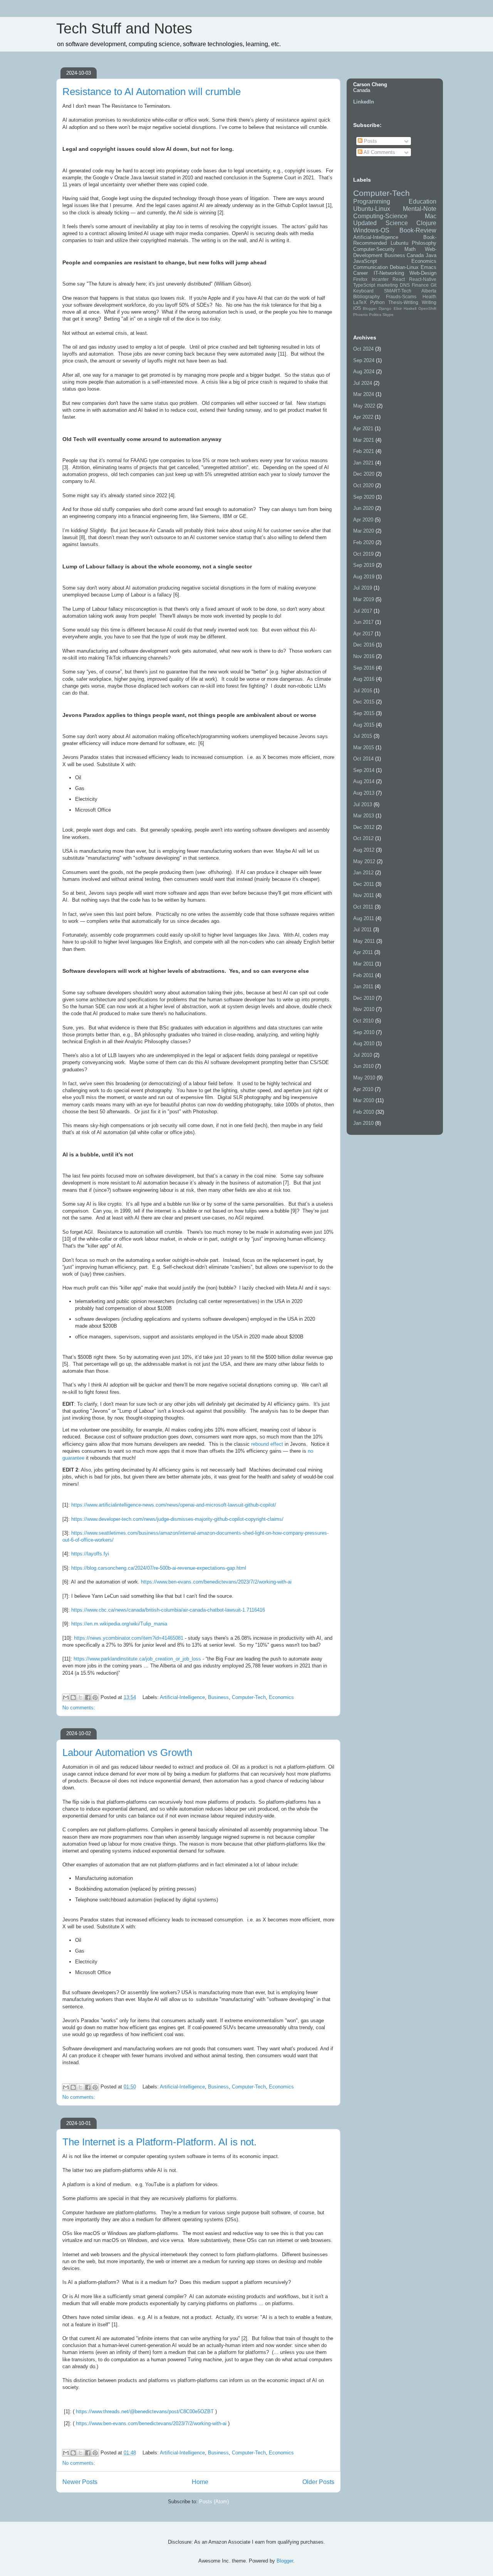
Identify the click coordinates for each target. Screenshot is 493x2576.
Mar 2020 (364, 531)
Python (377, 302)
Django (385, 308)
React (399, 279)
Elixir (398, 308)
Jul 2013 (363, 804)
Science (397, 223)
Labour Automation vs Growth (127, 1752)
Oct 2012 (363, 838)
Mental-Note (420, 209)
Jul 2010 (363, 1055)
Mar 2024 (364, 394)
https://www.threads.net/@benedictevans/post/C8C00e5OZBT (145, 2411)
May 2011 (364, 941)
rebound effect (267, 1444)
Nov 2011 (364, 895)
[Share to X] (80, 1697)
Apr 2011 (363, 952)
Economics (281, 1697)
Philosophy (424, 243)
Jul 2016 (363, 691)
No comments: (79, 1708)
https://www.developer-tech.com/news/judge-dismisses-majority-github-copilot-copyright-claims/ (177, 1519)
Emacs (428, 267)
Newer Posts (80, 2482)
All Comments (379, 152)
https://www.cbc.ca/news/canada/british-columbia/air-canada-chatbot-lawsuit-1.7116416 (168, 1610)
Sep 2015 (364, 713)
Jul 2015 (363, 736)
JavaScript (365, 261)
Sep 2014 (364, 770)
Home (200, 2482)
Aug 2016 (364, 679)
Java (431, 255)
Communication (371, 267)
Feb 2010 (364, 1112)
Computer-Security (374, 249)
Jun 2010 (363, 1066)
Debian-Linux (404, 267)
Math (410, 249)
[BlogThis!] (73, 1697)
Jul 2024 (363, 383)
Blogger (370, 308)
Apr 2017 (363, 634)
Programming (372, 201)
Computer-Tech (249, 1697)
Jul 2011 (362, 930)
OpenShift (427, 308)
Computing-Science (380, 216)
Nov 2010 (364, 1009)
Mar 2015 (364, 748)
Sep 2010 (364, 1032)
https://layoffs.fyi (90, 1554)
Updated (365, 223)
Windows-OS (371, 230)
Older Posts (318, 2482)
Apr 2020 (363, 520)
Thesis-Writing (403, 302)
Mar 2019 (364, 599)
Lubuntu (399, 243)
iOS (357, 308)
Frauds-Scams (401, 297)
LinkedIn (364, 102)
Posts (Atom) (214, 2502)
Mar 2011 (363, 964)
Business (218, 1697)
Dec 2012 (364, 827)
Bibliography (366, 297)
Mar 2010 (364, 1100)
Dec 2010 (364, 998)
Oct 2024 (363, 349)
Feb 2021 (364, 451)
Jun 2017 (363, 622)
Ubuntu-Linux (372, 209)
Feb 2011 (363, 975)
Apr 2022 (363, 417)
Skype (388, 315)
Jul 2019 (363, 588)
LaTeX (360, 302)
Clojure (426, 223)
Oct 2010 (363, 1021)
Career (361, 273)
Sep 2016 (364, 668)
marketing (387, 285)
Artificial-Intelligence (182, 1697)
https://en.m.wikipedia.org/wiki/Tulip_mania (119, 1624)
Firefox (360, 279)
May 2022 (364, 406)
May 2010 (364, 1078)
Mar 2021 (364, 440)
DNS (405, 285)
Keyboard (363, 291)
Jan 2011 (363, 986)
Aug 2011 (364, 918)
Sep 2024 (364, 360)
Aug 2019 (364, 577)
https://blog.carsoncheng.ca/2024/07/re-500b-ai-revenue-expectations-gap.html (159, 1568)
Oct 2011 (363, 907)
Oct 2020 (363, 485)
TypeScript (364, 285)
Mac (431, 216)
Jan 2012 (363, 873)
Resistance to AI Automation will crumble (152, 92)
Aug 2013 (364, 793)
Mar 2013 (364, 816)
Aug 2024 (364, 372)
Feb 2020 (364, 542)
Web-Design (423, 273)
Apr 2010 (363, 1089)
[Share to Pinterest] (95, 1697)
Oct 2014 (363, 759)
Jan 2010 (363, 1123)
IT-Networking (389, 273)
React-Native (423, 279)
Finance (420, 285)
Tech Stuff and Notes (124, 28)
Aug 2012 (364, 850)
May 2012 (364, 861)
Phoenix (361, 315)
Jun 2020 (363, 508)
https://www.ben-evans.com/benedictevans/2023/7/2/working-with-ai (216, 1582)
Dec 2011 (364, 884)
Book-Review (418, 230)
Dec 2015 (364, 702)
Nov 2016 (364, 656)
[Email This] (66, 1697)
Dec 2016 (364, 645)
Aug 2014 (364, 781)
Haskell (410, 308)
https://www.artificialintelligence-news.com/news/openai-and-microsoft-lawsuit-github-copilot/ (174, 1505)
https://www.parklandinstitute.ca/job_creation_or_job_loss (137, 1659)
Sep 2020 (364, 497)
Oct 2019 (363, 554)
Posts (370, 141)
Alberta (429, 291)
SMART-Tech (398, 291)
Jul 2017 (363, 611)
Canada (415, 255)
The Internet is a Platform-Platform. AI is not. (159, 2142)
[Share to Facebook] (88, 1697)
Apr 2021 (363, 428)
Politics (375, 315)
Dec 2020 (364, 474)
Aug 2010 (364, 1043)
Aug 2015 (364, 725)
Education (423, 201)
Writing (429, 302)
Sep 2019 (364, 565)
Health (429, 297)
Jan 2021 (363, 463)
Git (433, 285)
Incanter (380, 279)
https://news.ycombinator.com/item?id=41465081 (129, 1638)
